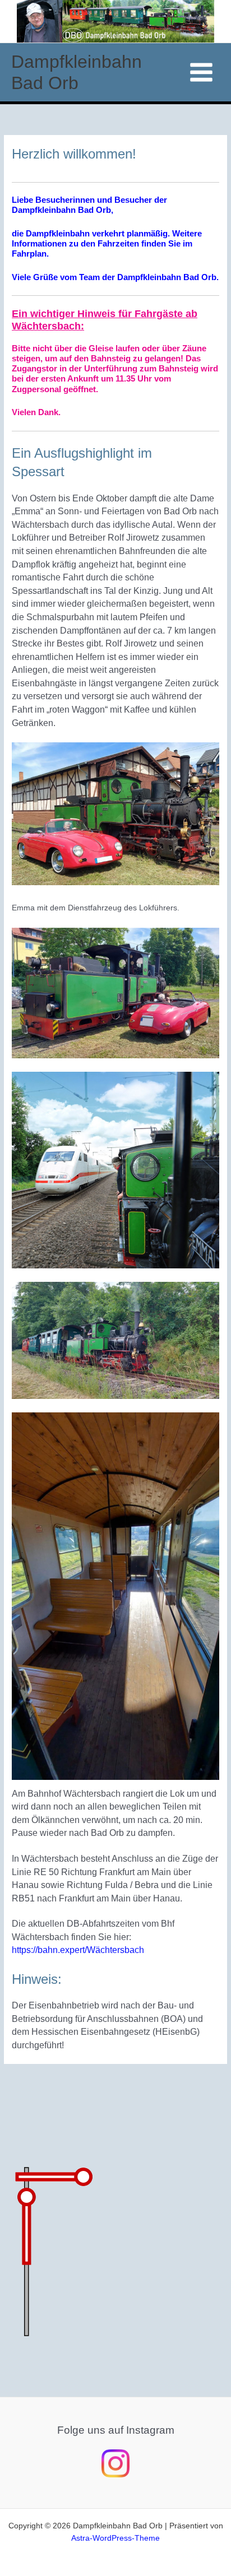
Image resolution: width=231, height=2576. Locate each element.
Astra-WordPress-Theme (115, 2538)
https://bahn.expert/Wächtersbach (78, 1950)
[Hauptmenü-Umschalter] (202, 73)
